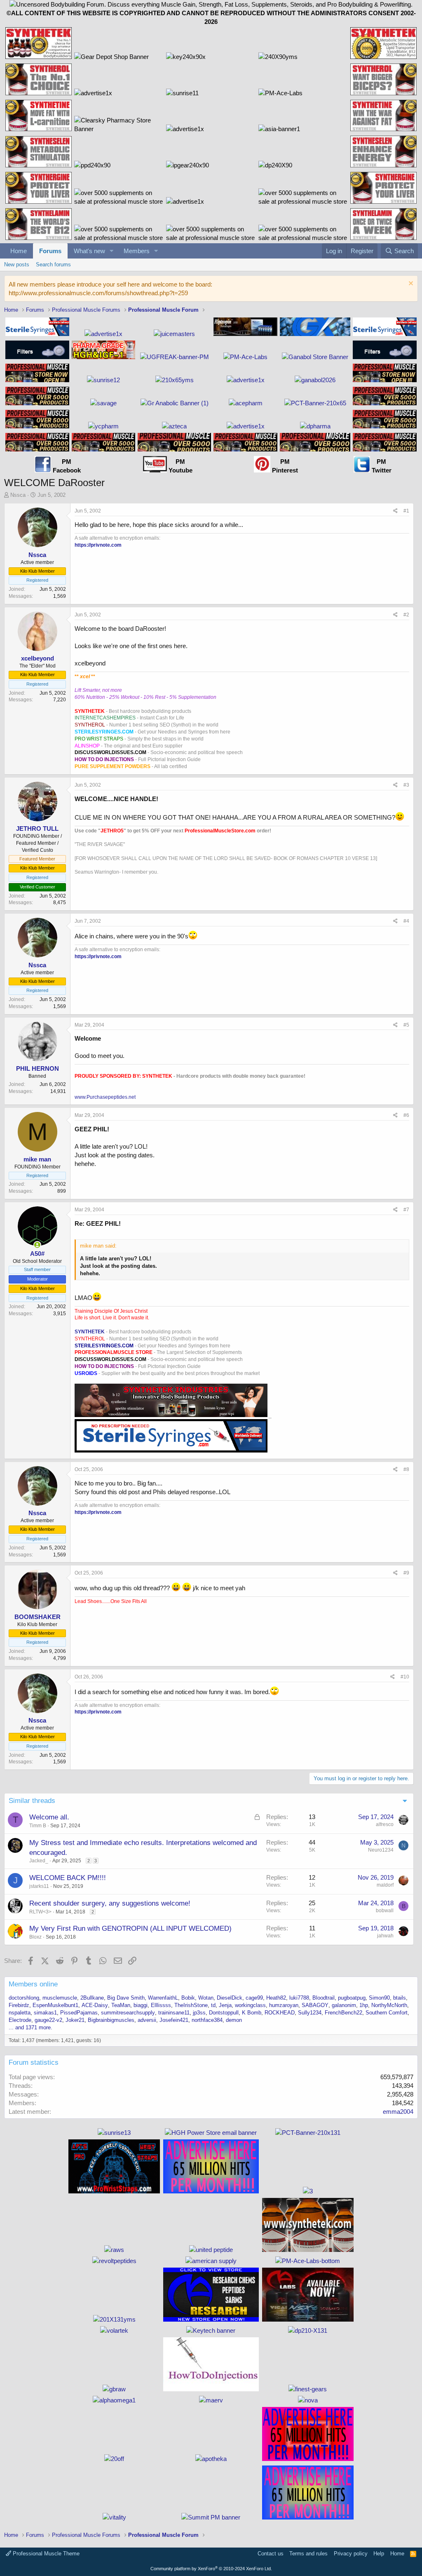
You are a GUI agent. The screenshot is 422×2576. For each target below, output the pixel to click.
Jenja (225, 2005)
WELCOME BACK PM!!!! (68, 1878)
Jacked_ (39, 1861)
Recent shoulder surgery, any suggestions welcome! (110, 1903)
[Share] (395, 511)
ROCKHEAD (280, 2013)
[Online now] (37, 1245)
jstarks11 (39, 1886)
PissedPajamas (79, 2013)
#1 (406, 511)
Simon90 (379, 1998)
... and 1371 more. (30, 2027)
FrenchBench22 (343, 2013)
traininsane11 (174, 2013)
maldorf (385, 1885)
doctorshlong (24, 1998)
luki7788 (299, 1998)
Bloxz (35, 1937)
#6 (406, 1115)
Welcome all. (49, 1817)
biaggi (141, 2005)
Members (137, 251)
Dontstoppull (224, 2013)
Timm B (38, 1826)
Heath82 (276, 1998)
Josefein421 (174, 2020)
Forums (50, 251)
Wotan (206, 1998)
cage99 (254, 1998)
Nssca (18, 495)
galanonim (344, 2005)
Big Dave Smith (126, 1998)
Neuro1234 (381, 1850)
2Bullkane (92, 1998)
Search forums (53, 264)
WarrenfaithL (163, 1998)
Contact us (271, 2554)
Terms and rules (308, 2554)
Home (19, 251)
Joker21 (75, 2020)
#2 (406, 615)
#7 (406, 1210)
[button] (112, 251)
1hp (364, 2005)
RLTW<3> (40, 1912)
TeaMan (121, 2005)
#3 (406, 785)
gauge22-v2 (48, 2020)
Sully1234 (310, 2013)
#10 (405, 1677)
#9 (406, 1573)
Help (379, 2554)
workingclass (250, 2005)
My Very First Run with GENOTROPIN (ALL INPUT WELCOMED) (130, 1928)
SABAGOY (315, 2005)
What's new (89, 251)
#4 (406, 921)
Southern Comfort (387, 2013)
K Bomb (252, 2013)
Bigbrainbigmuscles (111, 2020)
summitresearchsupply (128, 2013)
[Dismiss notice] (410, 284)
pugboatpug (352, 1998)
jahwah (385, 1936)
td (213, 2005)
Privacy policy (351, 2554)
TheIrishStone (191, 2005)
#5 (406, 1025)
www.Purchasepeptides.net (105, 1097)
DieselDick (230, 1998)
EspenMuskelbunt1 (55, 2005)
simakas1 (45, 2013)
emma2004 (398, 2112)
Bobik (188, 1998)
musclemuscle (60, 1998)
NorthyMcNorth (389, 2005)
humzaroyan (284, 2005)
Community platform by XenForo (211, 2569)
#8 (406, 1469)
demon (234, 2020)
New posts (17, 264)
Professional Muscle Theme (45, 2554)
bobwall (385, 1911)
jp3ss (199, 2013)
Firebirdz (19, 2005)
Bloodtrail (324, 1998)
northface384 (207, 2020)
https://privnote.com (98, 545)
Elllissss (161, 2005)
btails (400, 1998)
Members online (33, 1984)
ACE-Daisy (95, 2005)
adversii (147, 2020)
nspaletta (20, 2013)
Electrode (20, 2020)
